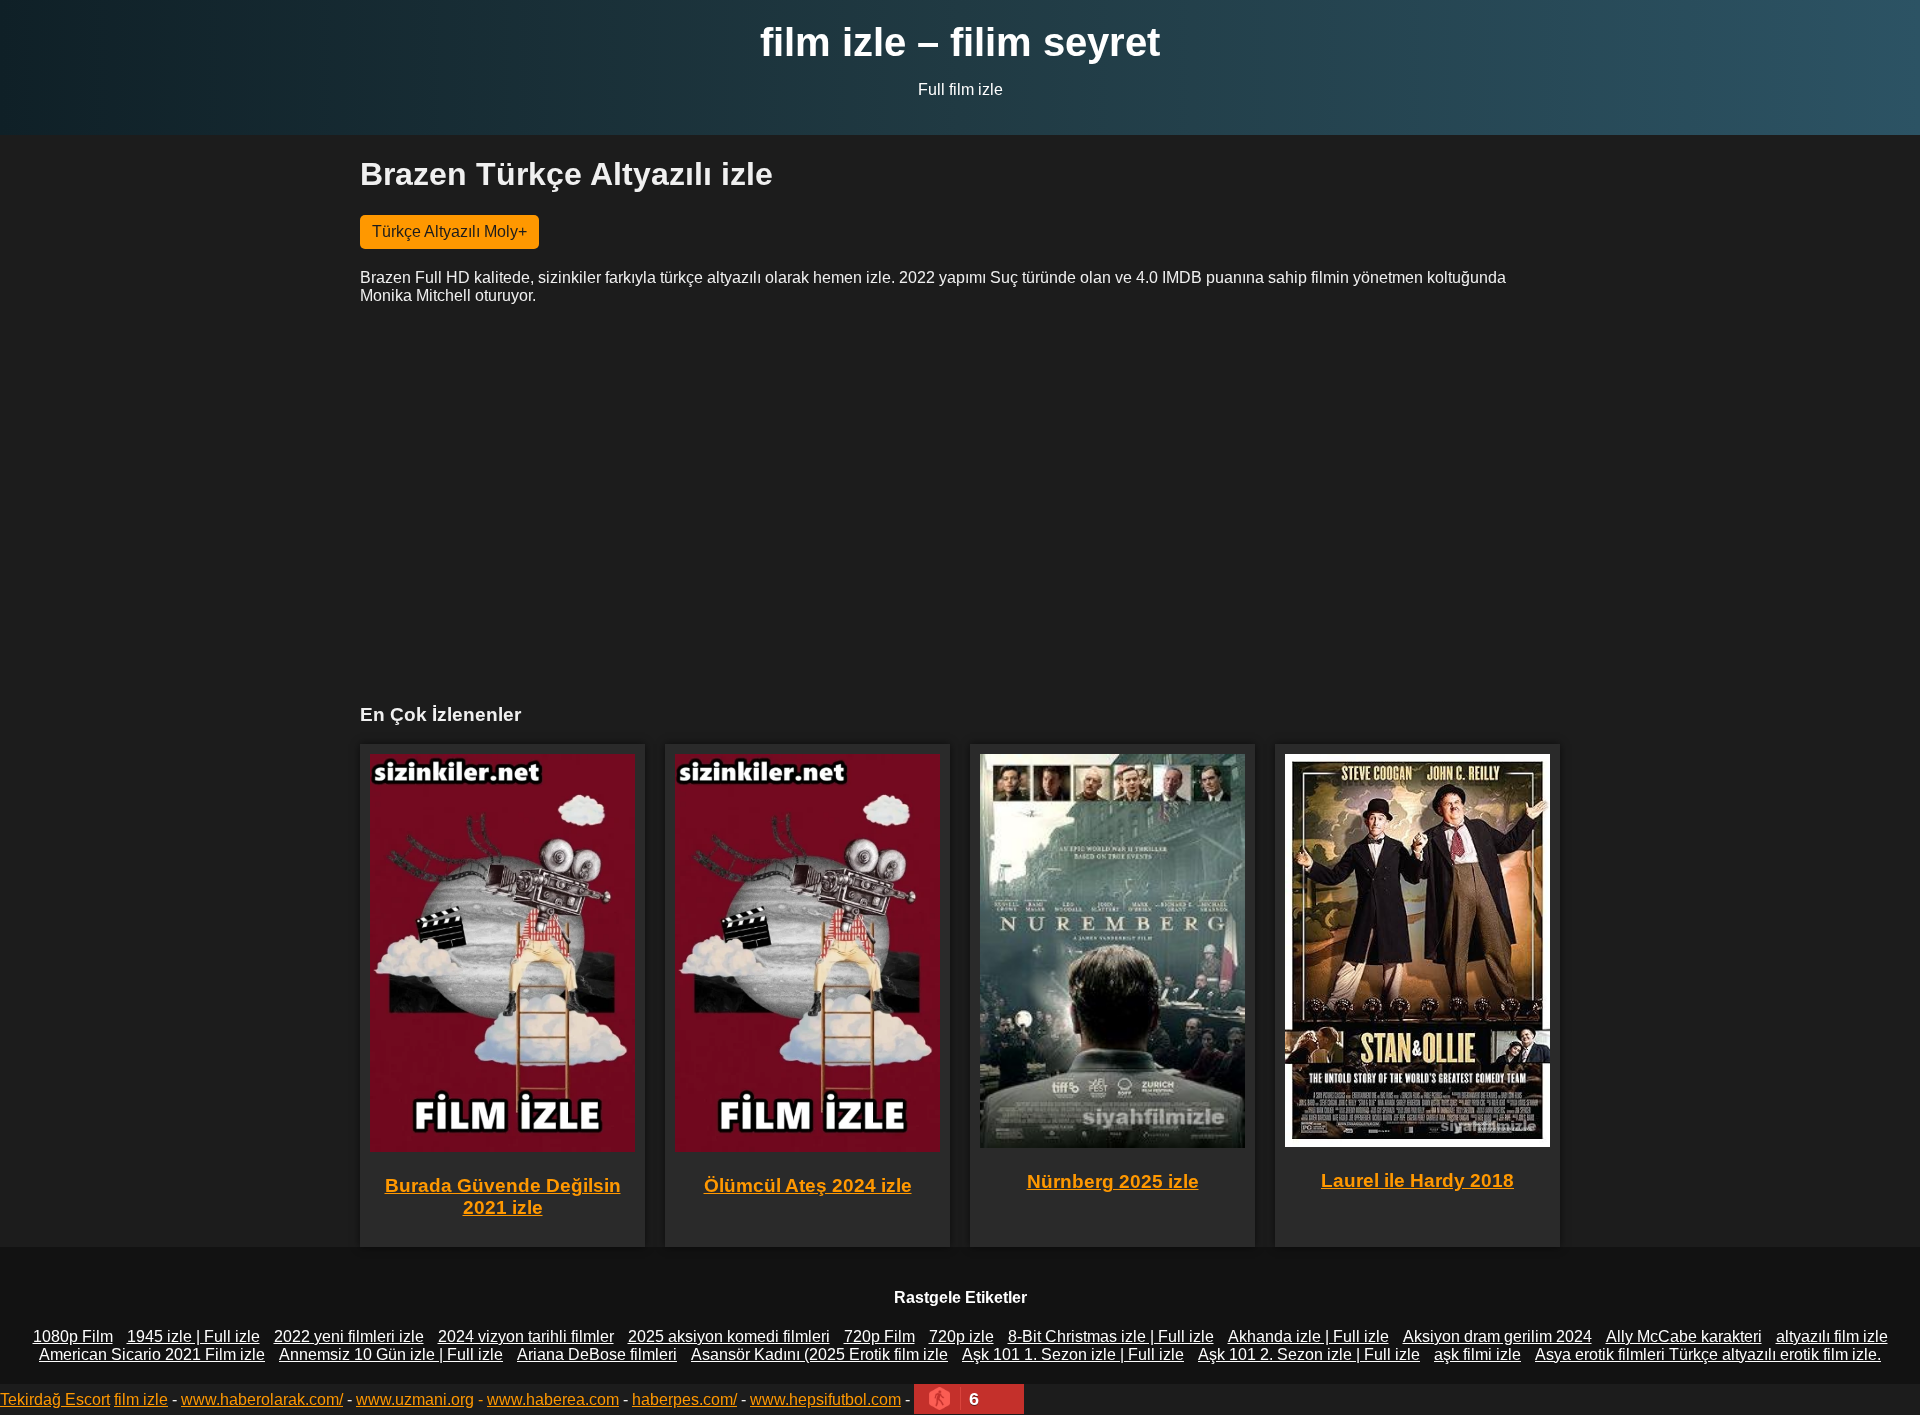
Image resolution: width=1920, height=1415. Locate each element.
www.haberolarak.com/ (262, 1399)
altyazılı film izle (1832, 1336)
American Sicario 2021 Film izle (152, 1354)
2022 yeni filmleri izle (349, 1336)
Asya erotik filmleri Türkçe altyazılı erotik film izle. (1708, 1354)
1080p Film (73, 1336)
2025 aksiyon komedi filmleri (729, 1336)
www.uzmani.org (415, 1399)
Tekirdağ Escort (55, 1399)
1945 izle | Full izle (193, 1336)
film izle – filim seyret (960, 42)
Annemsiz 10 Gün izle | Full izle (391, 1354)
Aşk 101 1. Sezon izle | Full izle (1073, 1354)
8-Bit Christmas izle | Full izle (1111, 1336)
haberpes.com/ (684, 1399)
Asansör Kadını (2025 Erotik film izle (819, 1354)
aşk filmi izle (1477, 1354)
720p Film (879, 1336)
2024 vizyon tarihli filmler (526, 1336)
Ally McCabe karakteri (1684, 1336)
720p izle (961, 1336)
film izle (141, 1399)
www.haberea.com (553, 1399)
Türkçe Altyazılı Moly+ (449, 231)
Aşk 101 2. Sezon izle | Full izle (1309, 1354)
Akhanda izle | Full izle (1308, 1336)
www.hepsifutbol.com (825, 1399)
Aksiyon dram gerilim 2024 (1497, 1336)
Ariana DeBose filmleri (597, 1354)
